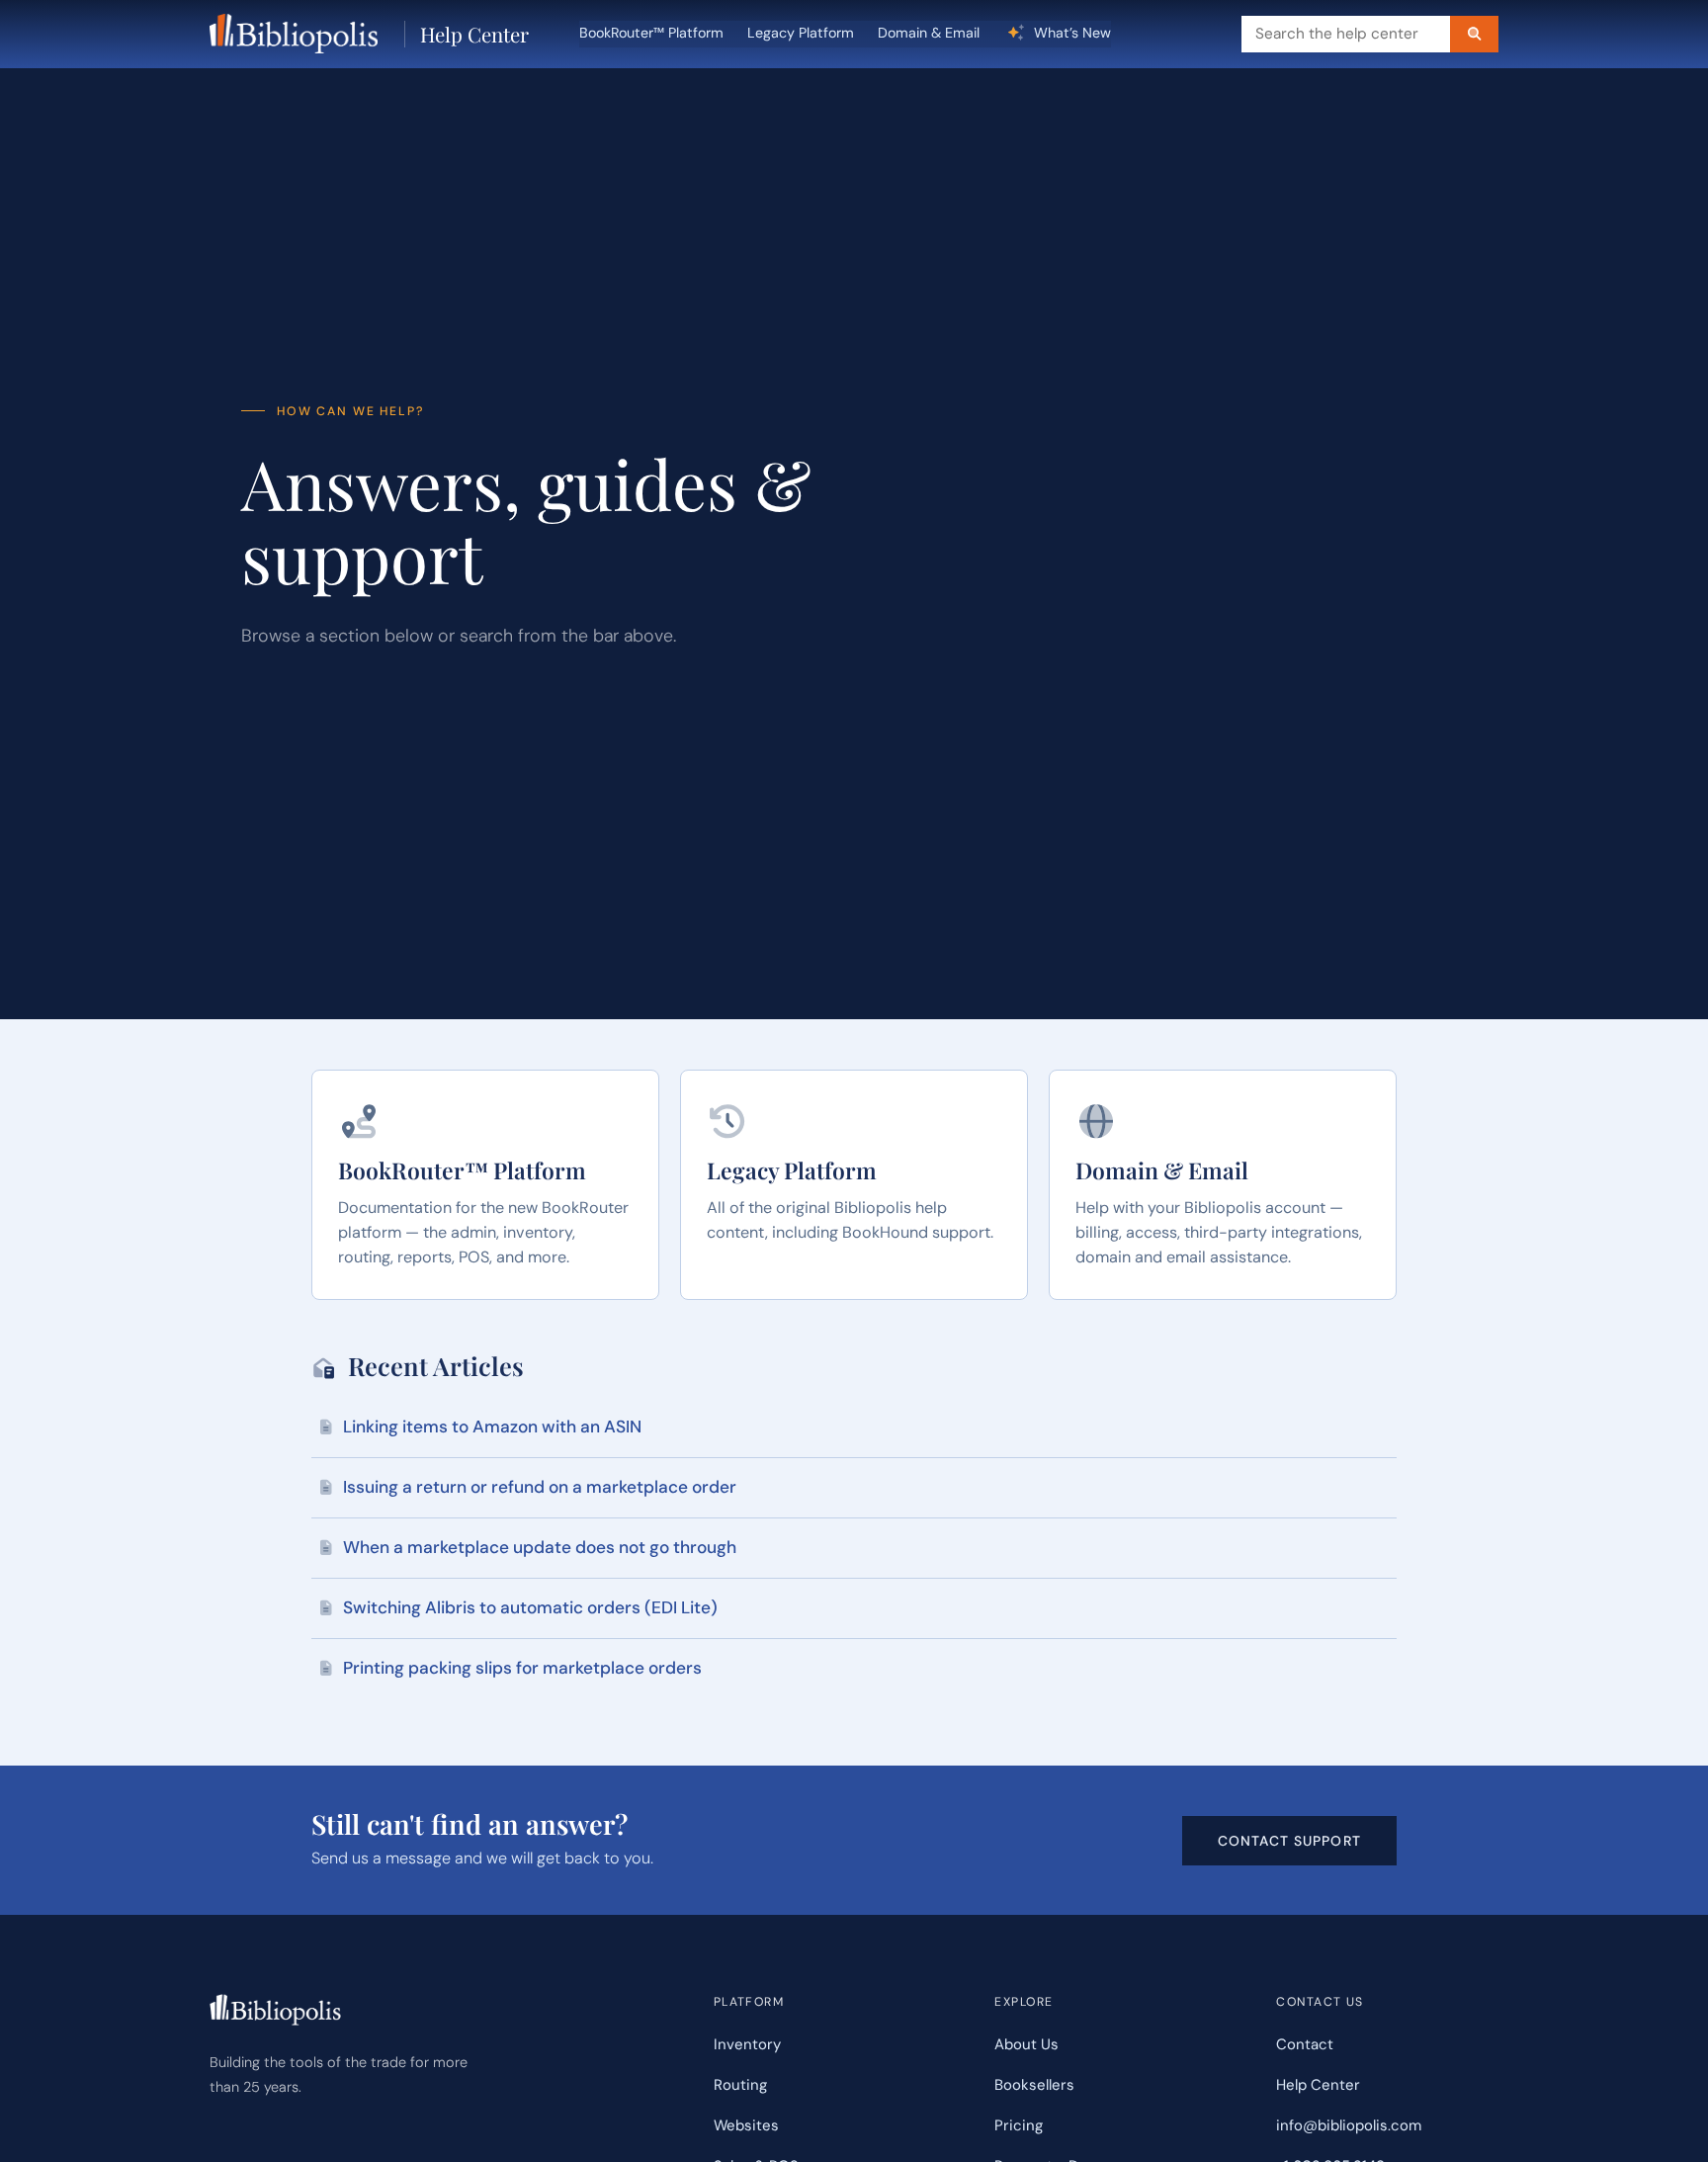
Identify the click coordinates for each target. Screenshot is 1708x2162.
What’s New (1070, 33)
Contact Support (1289, 1841)
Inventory (747, 2044)
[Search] (1474, 34)
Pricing (1019, 2125)
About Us (1026, 2044)
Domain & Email (929, 33)
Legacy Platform (801, 33)
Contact (1305, 2044)
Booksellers (1034, 2085)
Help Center (474, 34)
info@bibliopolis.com (1349, 2125)
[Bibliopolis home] (294, 34)
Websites (746, 2125)
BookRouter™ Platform (651, 33)
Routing (740, 2085)
